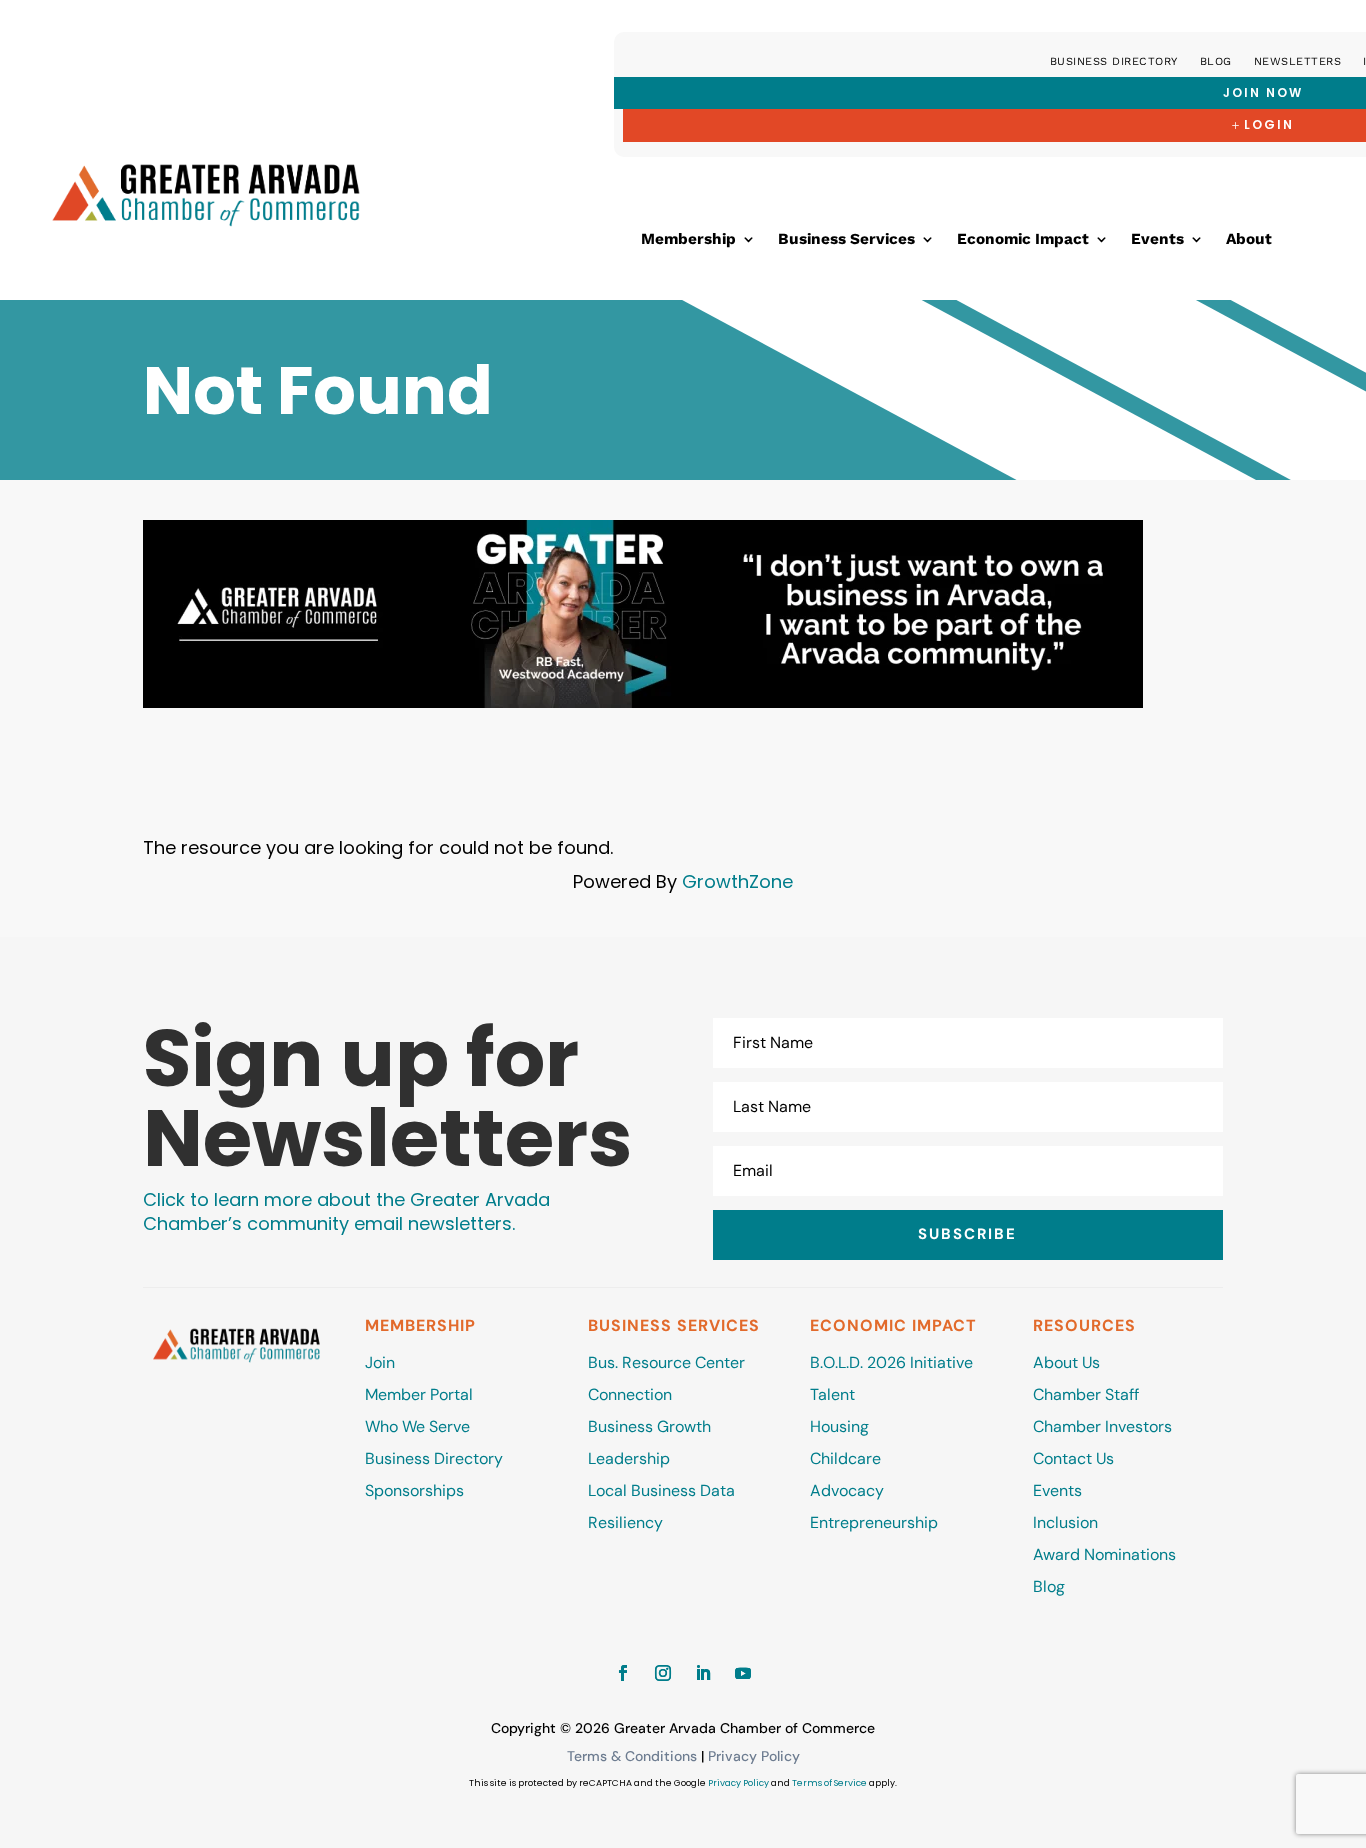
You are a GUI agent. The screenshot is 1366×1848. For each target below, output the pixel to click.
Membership (688, 240)
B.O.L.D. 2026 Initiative (891, 1362)
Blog (1216, 61)
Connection (630, 1394)
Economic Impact (1023, 240)
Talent (832, 1394)
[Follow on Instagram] (663, 1673)
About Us (1066, 1362)
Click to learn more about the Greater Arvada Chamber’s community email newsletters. (346, 1211)
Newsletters (1298, 61)
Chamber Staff (1086, 1394)
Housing (839, 1426)
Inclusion (1065, 1522)
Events (1157, 240)
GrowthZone (737, 881)
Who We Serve (417, 1426)
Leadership (629, 1458)
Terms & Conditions (632, 1756)
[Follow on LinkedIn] (703, 1673)
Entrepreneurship (876, 1522)
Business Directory (1114, 61)
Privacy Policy (754, 1756)
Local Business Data (661, 1490)
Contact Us (1073, 1458)
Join (380, 1362)
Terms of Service (829, 1783)
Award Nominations (1104, 1554)
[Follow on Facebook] (623, 1673)
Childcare (845, 1458)
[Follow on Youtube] (743, 1673)
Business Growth (649, 1426)
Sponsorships (414, 1490)
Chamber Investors (1102, 1426)
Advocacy (847, 1490)
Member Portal (419, 1394)
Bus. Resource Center (666, 1362)
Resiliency (625, 1522)
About (1249, 240)
